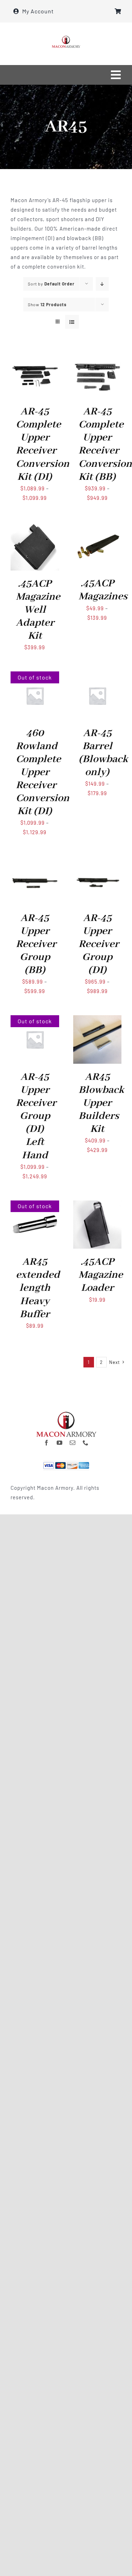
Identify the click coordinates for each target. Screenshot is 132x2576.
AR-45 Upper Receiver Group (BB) (36, 944)
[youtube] (60, 1443)
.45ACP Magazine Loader (101, 1275)
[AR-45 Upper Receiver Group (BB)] (35, 861)
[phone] (86, 1443)
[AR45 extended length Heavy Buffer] (35, 1205)
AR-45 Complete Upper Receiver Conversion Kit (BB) (105, 444)
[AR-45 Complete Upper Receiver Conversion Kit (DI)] (35, 355)
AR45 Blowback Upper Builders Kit (101, 1103)
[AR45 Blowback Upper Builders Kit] (98, 1020)
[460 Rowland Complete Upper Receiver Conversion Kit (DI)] (35, 676)
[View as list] (72, 322)
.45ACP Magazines (103, 590)
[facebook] (47, 1443)
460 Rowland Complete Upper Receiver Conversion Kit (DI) (43, 772)
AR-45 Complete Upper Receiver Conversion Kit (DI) (43, 444)
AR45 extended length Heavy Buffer (38, 1288)
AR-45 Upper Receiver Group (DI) (99, 944)
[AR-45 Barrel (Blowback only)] (98, 676)
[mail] (73, 1443)
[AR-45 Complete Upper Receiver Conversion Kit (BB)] (98, 355)
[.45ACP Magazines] (98, 527)
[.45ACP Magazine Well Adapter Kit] (35, 527)
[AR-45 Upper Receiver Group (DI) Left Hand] (35, 1020)
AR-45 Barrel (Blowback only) (103, 753)
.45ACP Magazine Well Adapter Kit (38, 610)
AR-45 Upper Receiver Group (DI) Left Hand (36, 1116)
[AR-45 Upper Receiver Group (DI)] (98, 861)
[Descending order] (102, 284)
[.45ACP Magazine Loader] (98, 1205)
